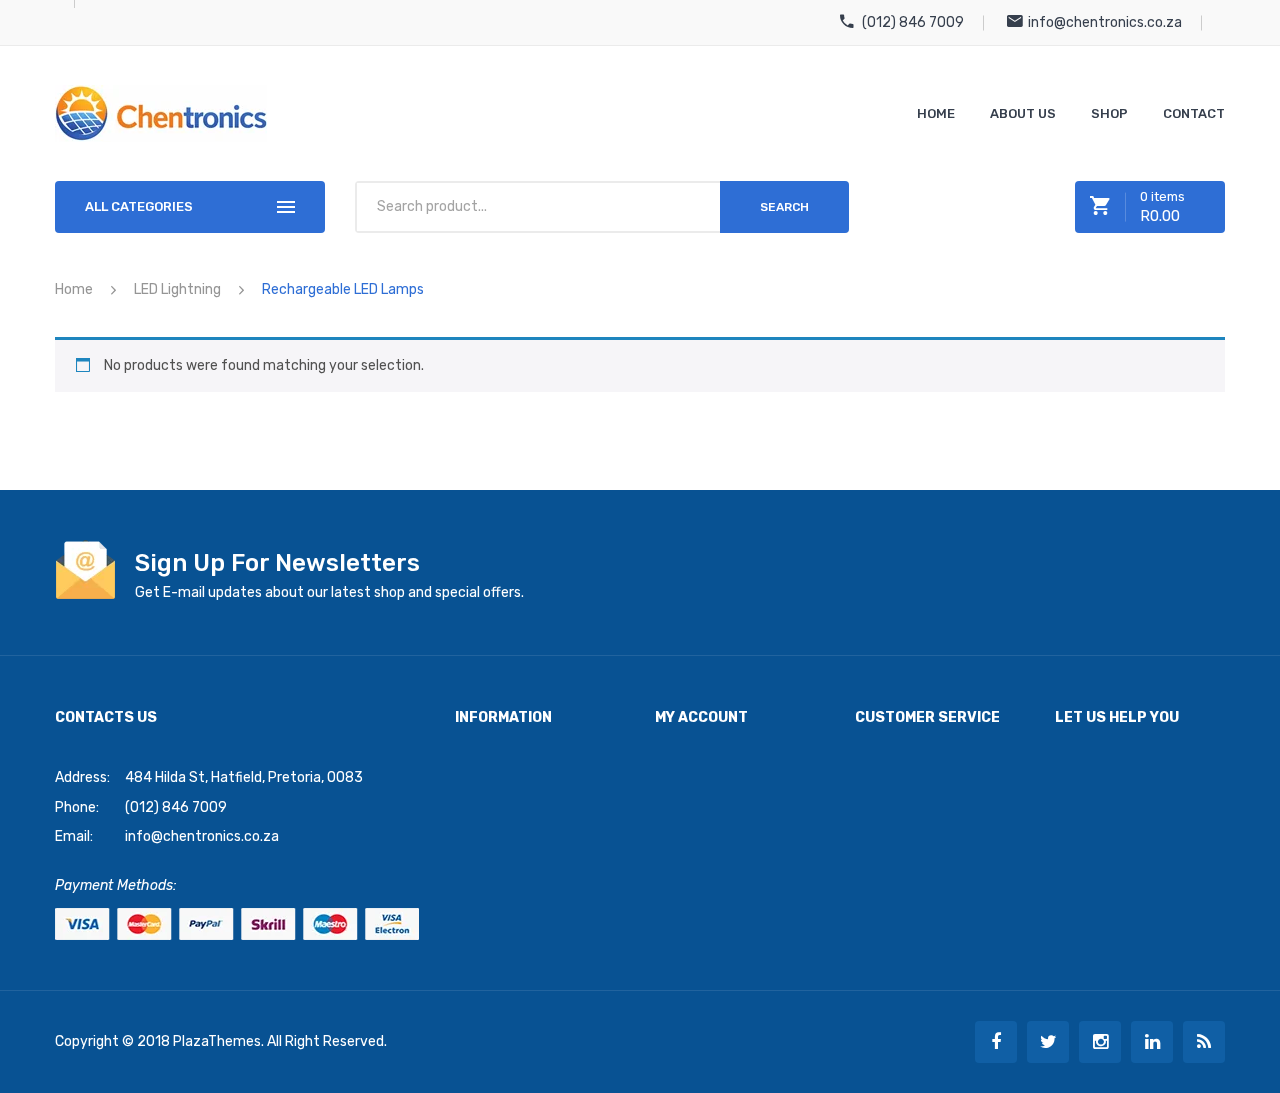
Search (784, 207)
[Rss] (1204, 1042)
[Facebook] (996, 1042)
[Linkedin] (1152, 1042)
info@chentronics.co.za (1105, 22)
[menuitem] (936, 113)
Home (74, 289)
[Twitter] (1048, 1042)
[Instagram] (1100, 1042)
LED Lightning (177, 289)
